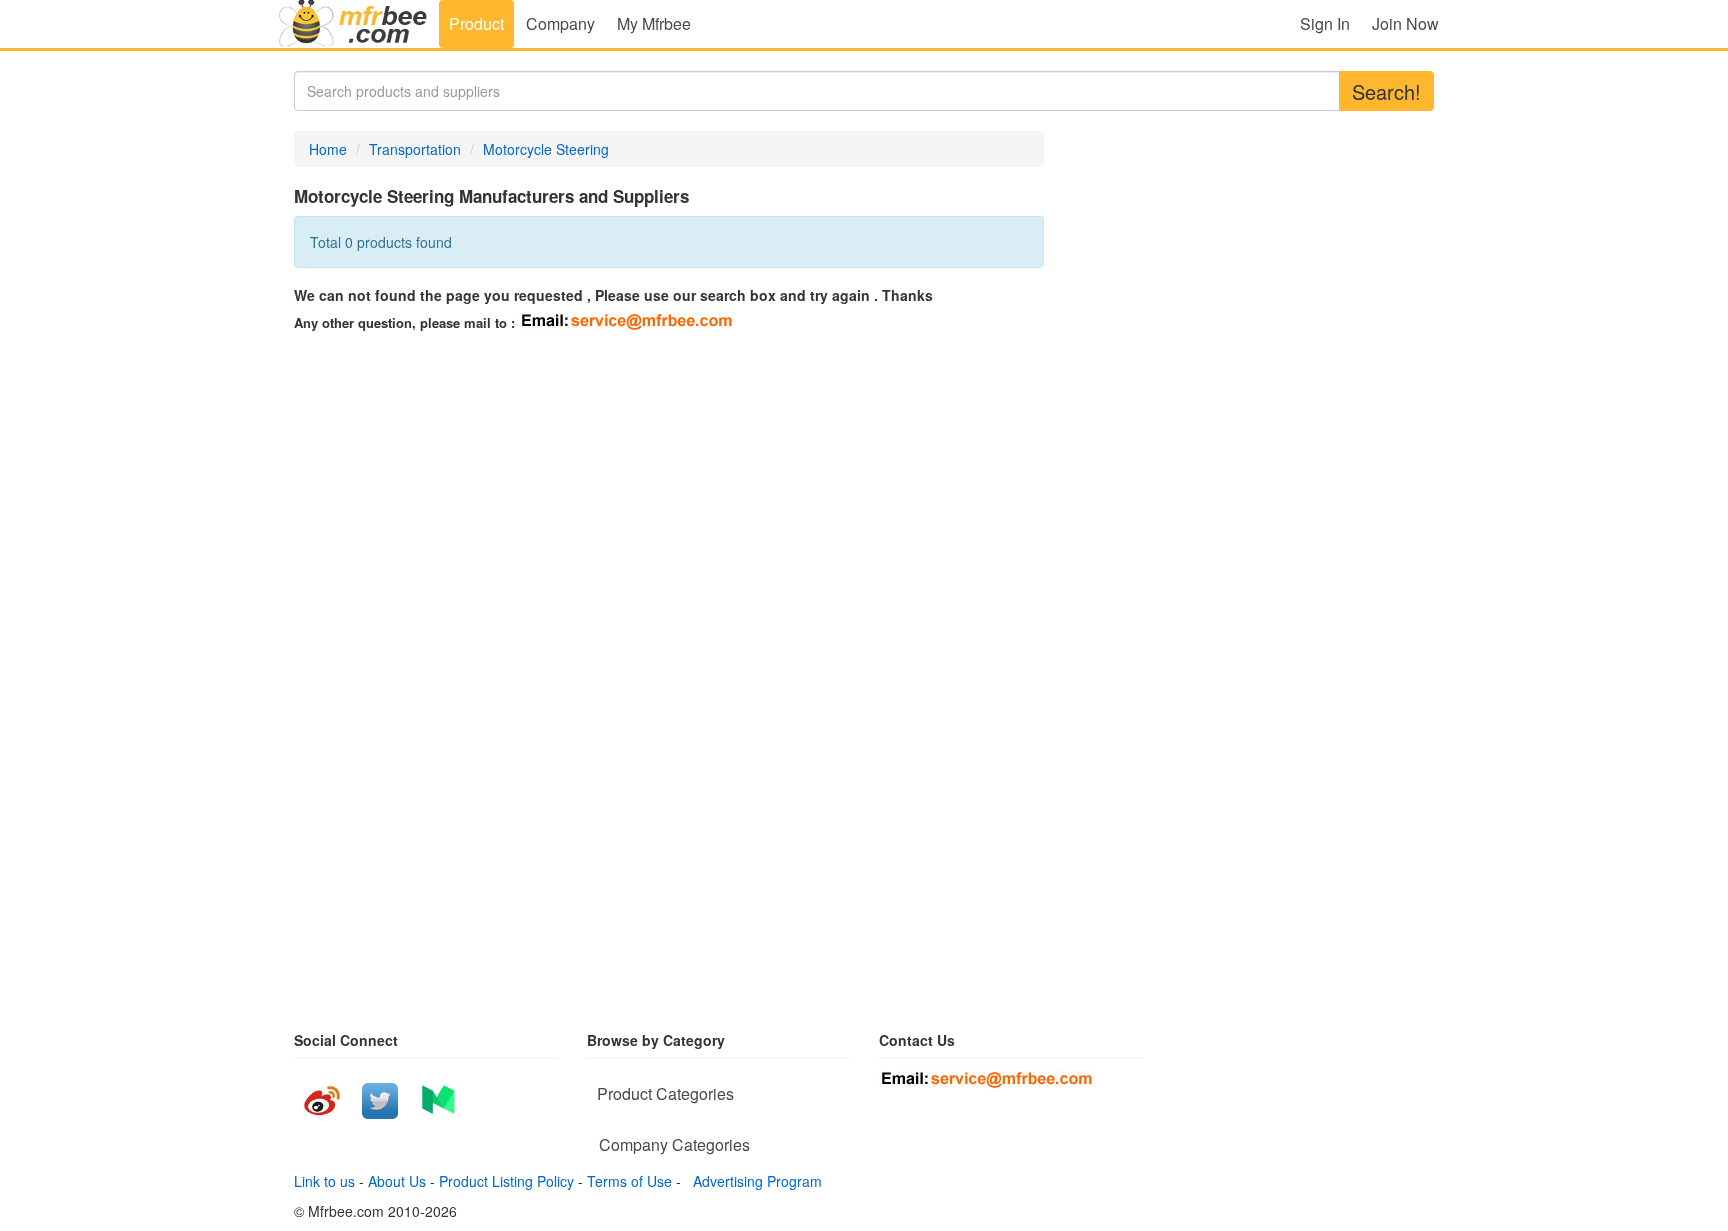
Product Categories (665, 1093)
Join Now (1405, 23)
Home (328, 149)
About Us (397, 1181)
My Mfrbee (654, 23)
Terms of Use (629, 1181)
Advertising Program (753, 1181)
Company (560, 23)
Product (476, 23)
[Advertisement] (474, 485)
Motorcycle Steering (546, 149)
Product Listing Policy (506, 1181)
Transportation (415, 149)
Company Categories (674, 1144)
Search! (1386, 91)
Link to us (324, 1181)
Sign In (1325, 23)
